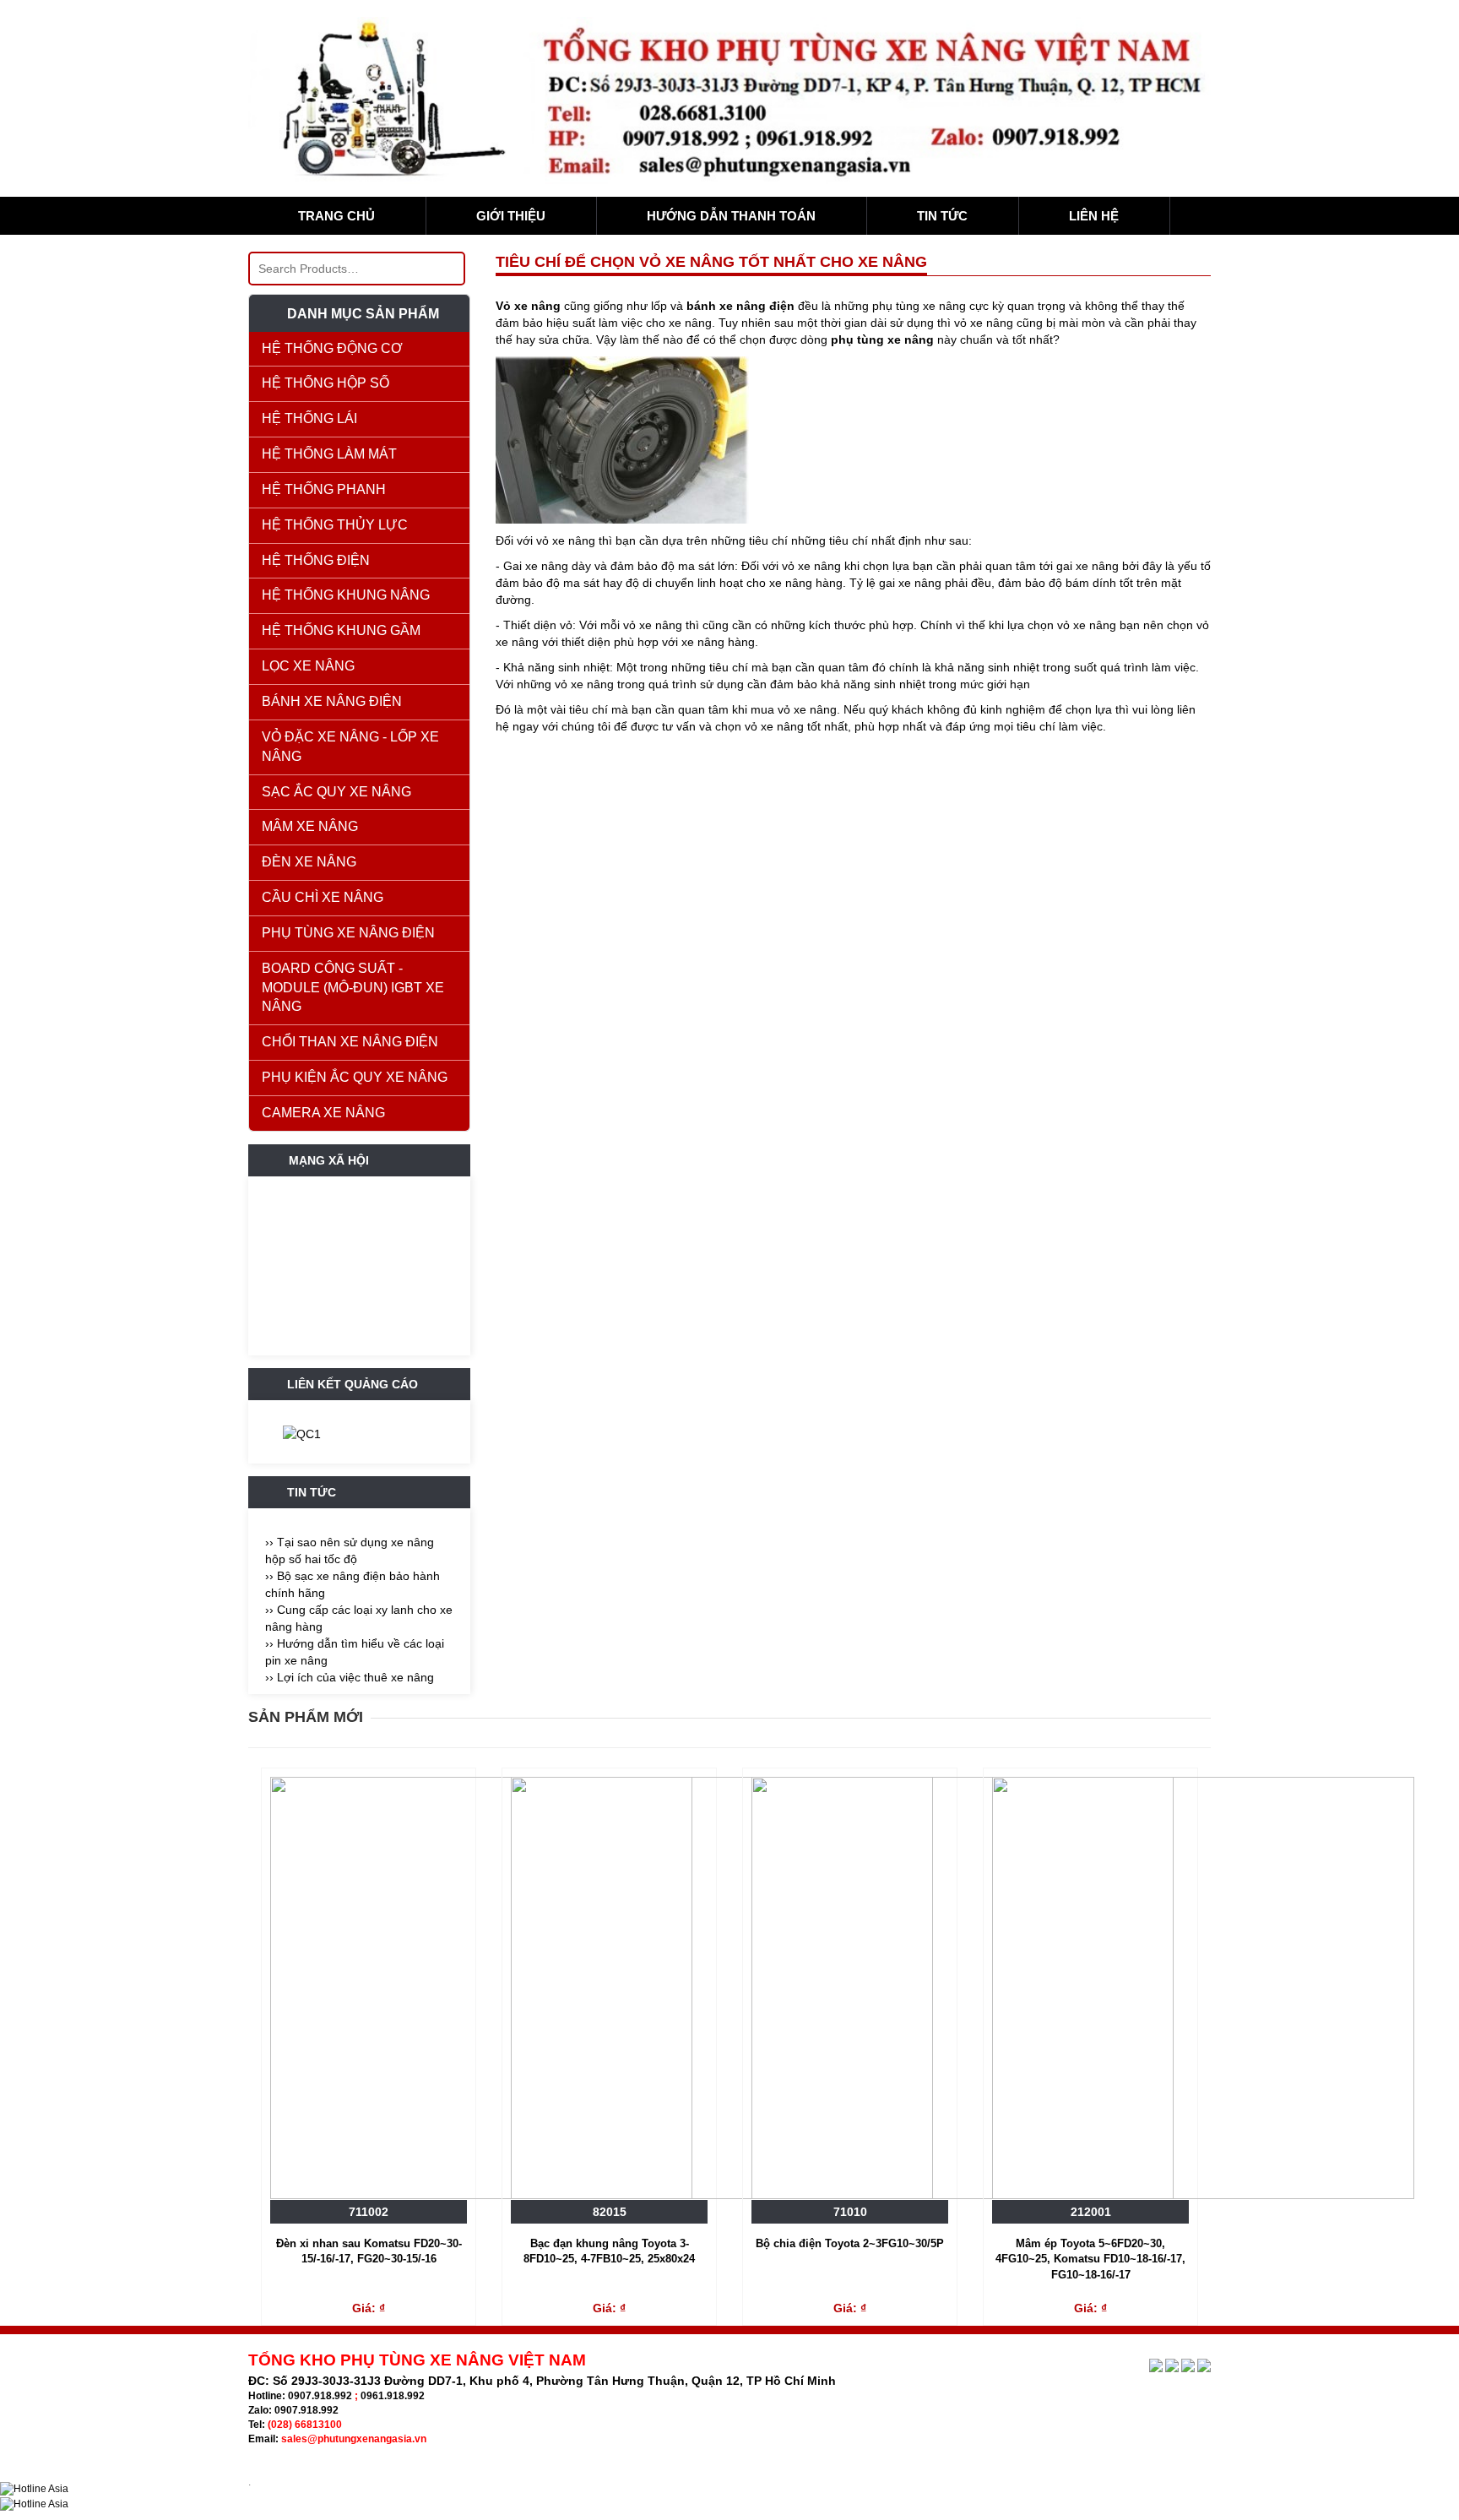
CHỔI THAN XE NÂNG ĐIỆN (350, 1042)
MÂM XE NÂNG (310, 826)
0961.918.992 (393, 2396)
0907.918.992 (320, 2396)
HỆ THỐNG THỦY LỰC (335, 525)
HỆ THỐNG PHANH (324, 489)
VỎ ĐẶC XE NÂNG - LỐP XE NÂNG (350, 747)
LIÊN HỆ (1094, 216)
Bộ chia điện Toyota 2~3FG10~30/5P (850, 2243)
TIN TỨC (942, 216)
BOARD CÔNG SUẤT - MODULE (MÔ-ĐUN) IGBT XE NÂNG (353, 988)
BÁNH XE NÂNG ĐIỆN (332, 701)
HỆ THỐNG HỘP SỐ (325, 383)
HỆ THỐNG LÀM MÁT (329, 454)
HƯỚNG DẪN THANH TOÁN (731, 216)
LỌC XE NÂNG (308, 666)
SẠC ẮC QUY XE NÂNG (336, 792)
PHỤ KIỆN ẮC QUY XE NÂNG (355, 1077)
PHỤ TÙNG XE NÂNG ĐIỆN (348, 933)
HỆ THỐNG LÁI (309, 418)
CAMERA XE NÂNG (323, 1113)
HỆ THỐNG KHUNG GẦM (341, 630)
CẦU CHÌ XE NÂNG (323, 897)
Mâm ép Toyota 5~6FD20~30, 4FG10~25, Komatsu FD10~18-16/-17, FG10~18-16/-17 (1090, 2259)
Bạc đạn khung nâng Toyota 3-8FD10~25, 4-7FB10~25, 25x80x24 (609, 2251)
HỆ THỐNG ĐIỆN (316, 560)
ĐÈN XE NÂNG (309, 862)
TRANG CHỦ (336, 216)
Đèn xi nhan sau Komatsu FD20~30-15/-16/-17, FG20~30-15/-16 (369, 2251)
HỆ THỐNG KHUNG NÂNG (346, 595)
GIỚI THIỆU (511, 216)
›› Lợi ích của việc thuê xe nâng (350, 1677)
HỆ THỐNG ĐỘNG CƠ (332, 348)
